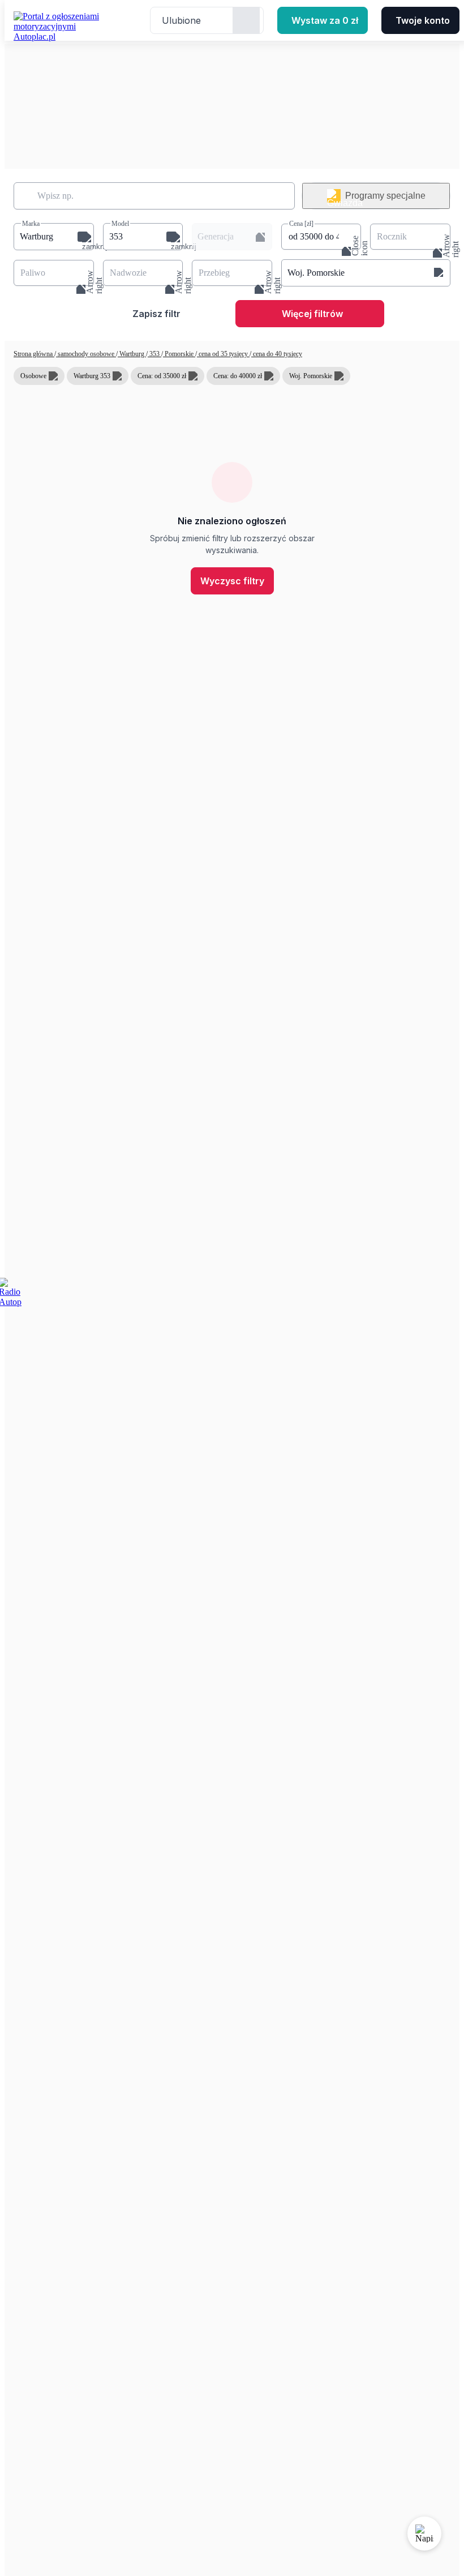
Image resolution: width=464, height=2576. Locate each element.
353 (154, 354)
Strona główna (34, 354)
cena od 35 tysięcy (223, 354)
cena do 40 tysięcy (277, 354)
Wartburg (132, 354)
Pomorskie (179, 354)
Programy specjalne (385, 196)
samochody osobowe (86, 354)
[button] (54, 237)
